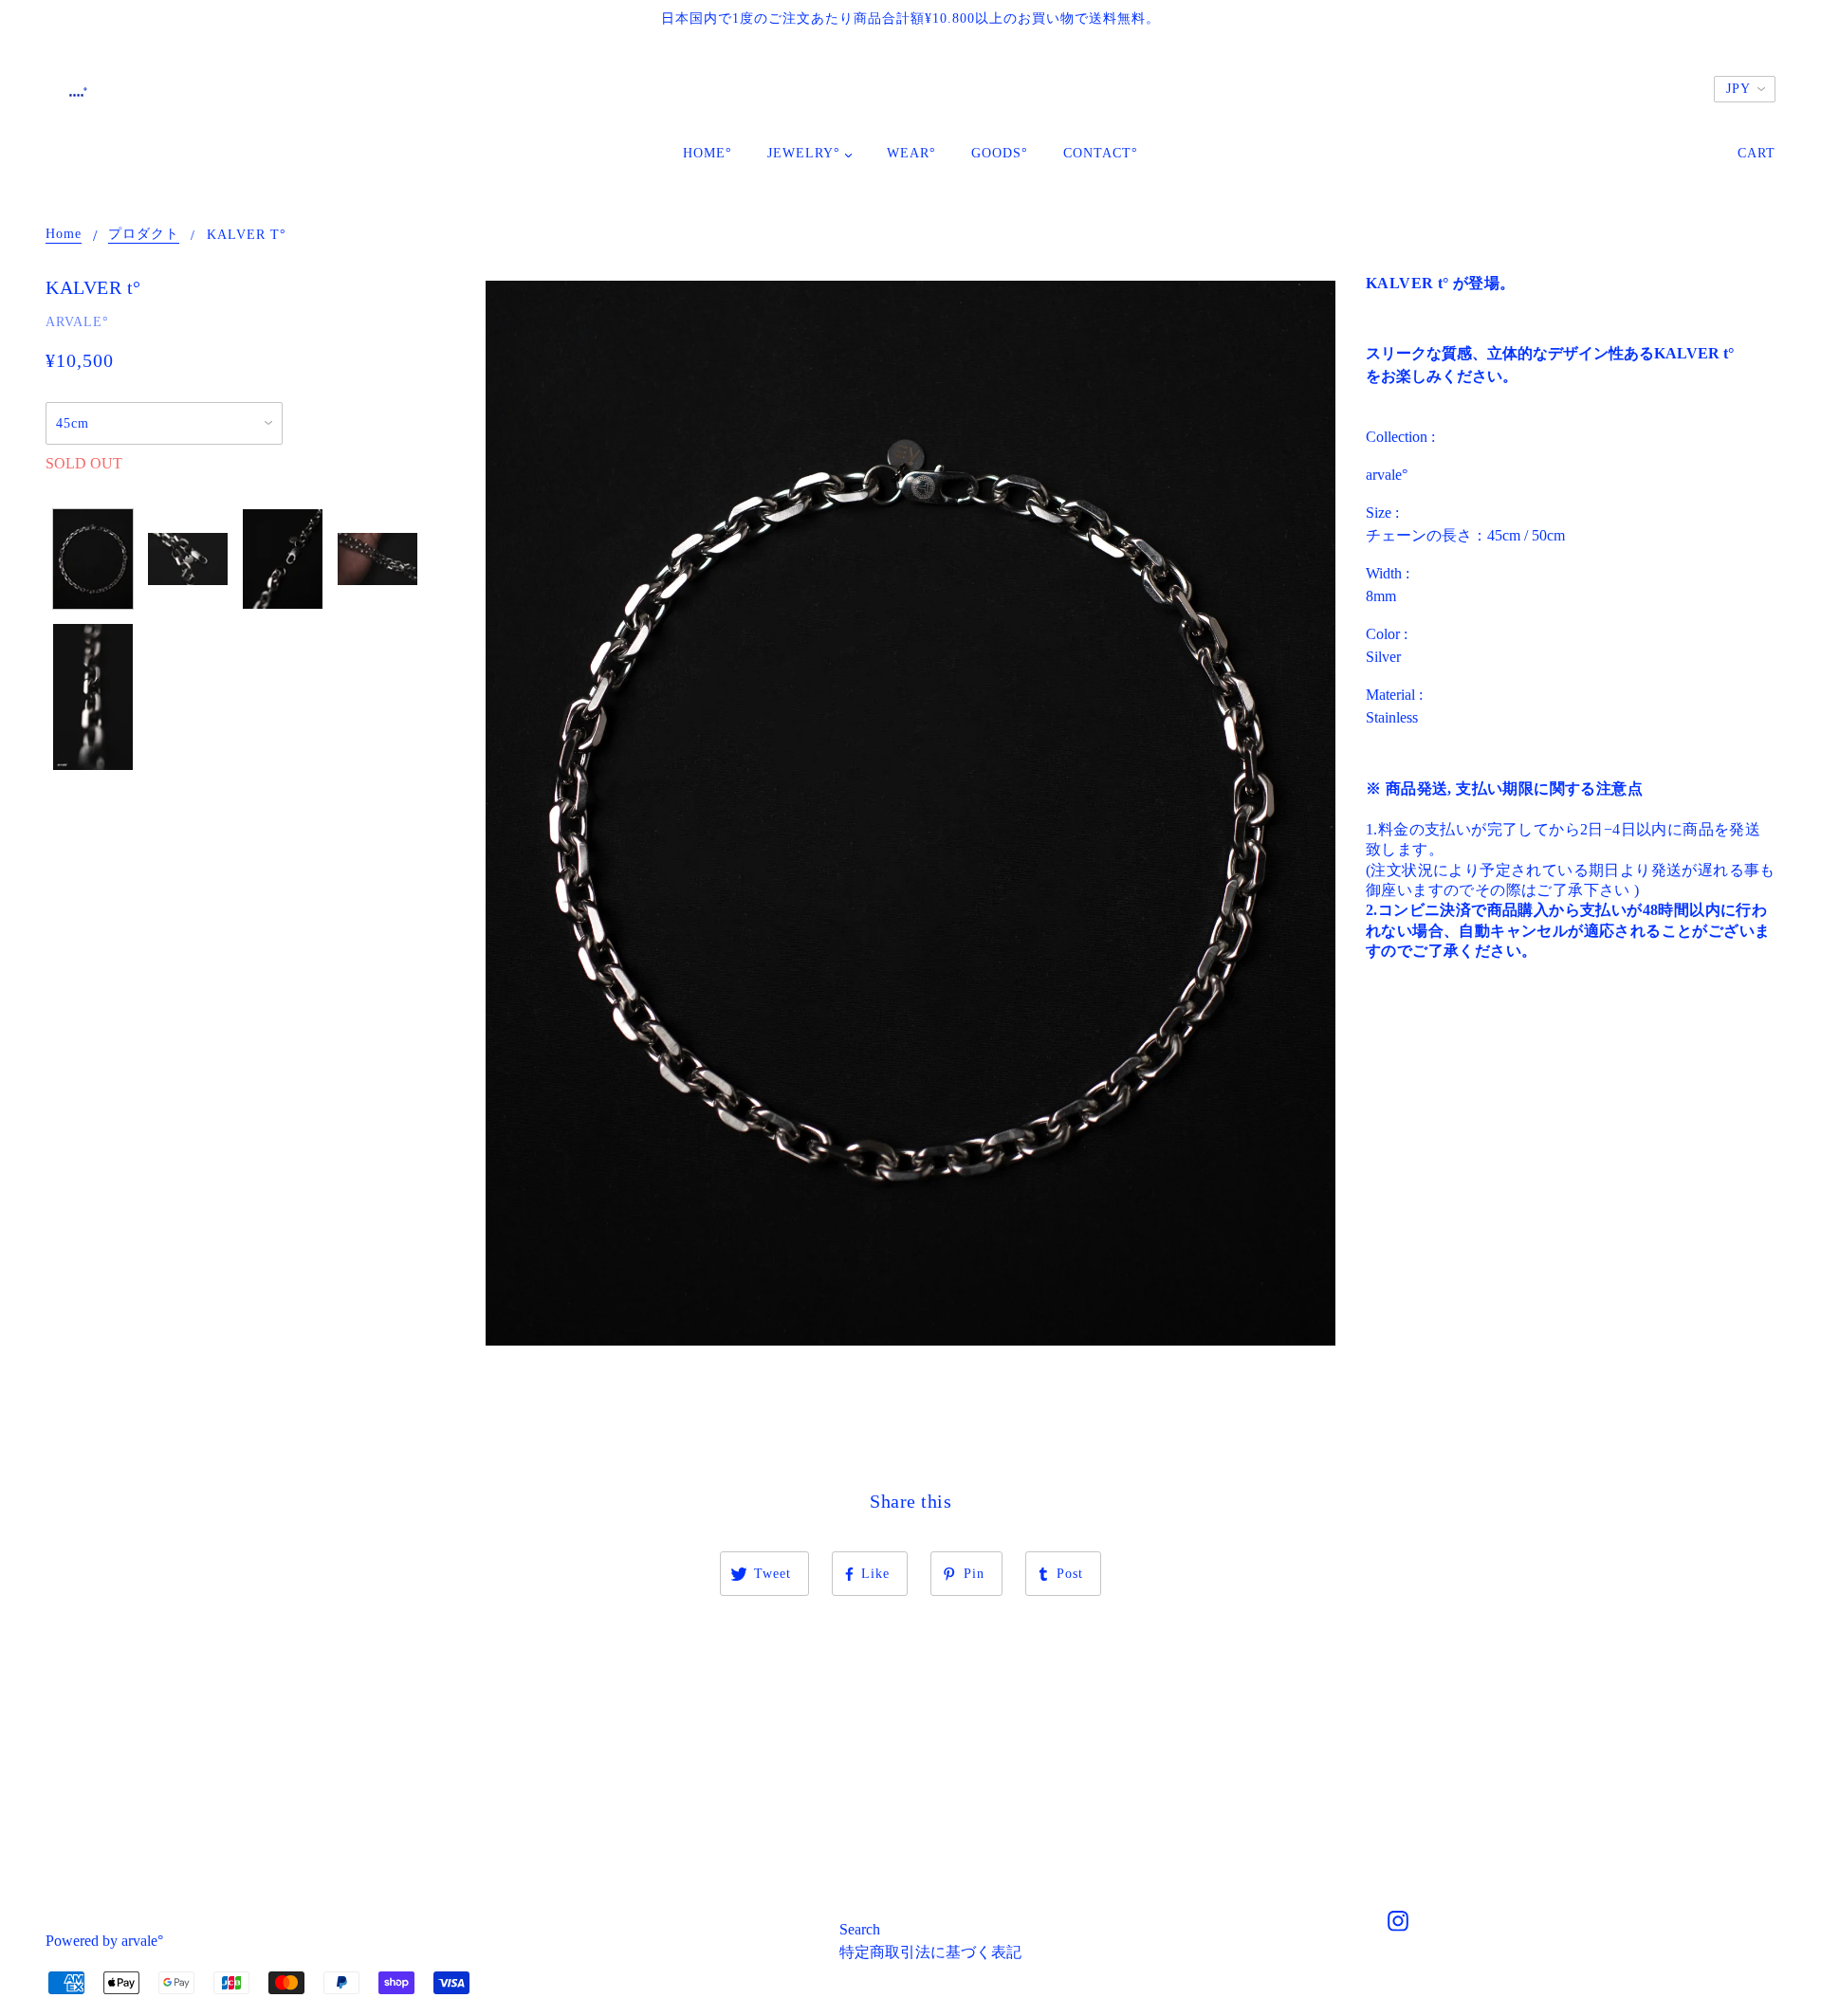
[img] (1398, 1924)
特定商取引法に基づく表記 (930, 1952)
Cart (1757, 153)
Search (860, 1929)
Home (64, 234)
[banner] (76, 91)
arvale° (77, 322)
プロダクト (144, 234)
